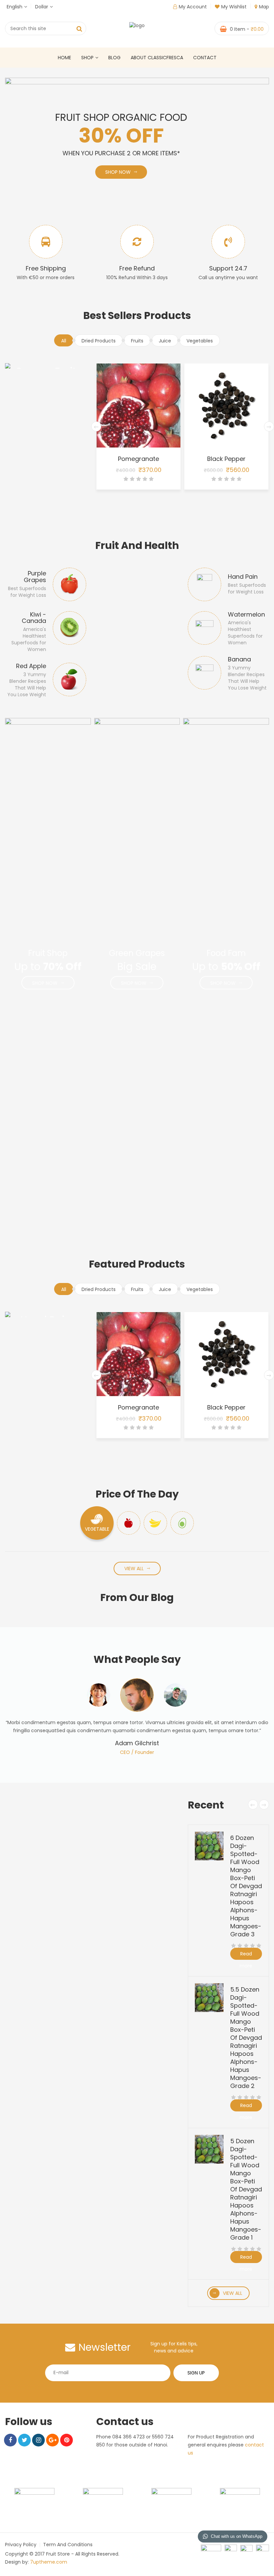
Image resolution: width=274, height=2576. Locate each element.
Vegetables (200, 341)
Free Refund (137, 268)
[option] (137, 1717)
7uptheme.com (49, 2562)
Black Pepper (139, 459)
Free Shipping (46, 268)
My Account (193, 7)
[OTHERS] (182, 1523)
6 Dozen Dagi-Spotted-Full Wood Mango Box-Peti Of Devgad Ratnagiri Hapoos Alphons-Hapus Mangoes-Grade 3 (246, 1886)
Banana (239, 659)
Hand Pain (243, 577)
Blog (114, 58)
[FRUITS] (129, 1523)
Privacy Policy (21, 2545)
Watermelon (246, 614)
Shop (87, 58)
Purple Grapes (35, 577)
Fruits (137, 341)
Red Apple (31, 666)
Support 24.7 (228, 268)
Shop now (96, 172)
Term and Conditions (68, 2545)
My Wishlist (234, 7)
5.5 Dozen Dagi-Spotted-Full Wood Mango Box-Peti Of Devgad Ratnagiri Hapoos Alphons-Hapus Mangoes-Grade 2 (246, 2038)
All (64, 341)
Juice (165, 341)
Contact (205, 58)
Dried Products (99, 341)
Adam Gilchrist (137, 1743)
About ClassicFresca (157, 58)
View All (134, 1568)
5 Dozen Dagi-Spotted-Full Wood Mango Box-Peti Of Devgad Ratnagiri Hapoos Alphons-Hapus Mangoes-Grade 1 (246, 2189)
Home (64, 58)
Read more (246, 1955)
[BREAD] (155, 1523)
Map (264, 7)
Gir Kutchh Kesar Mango (227, 459)
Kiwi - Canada (34, 618)
